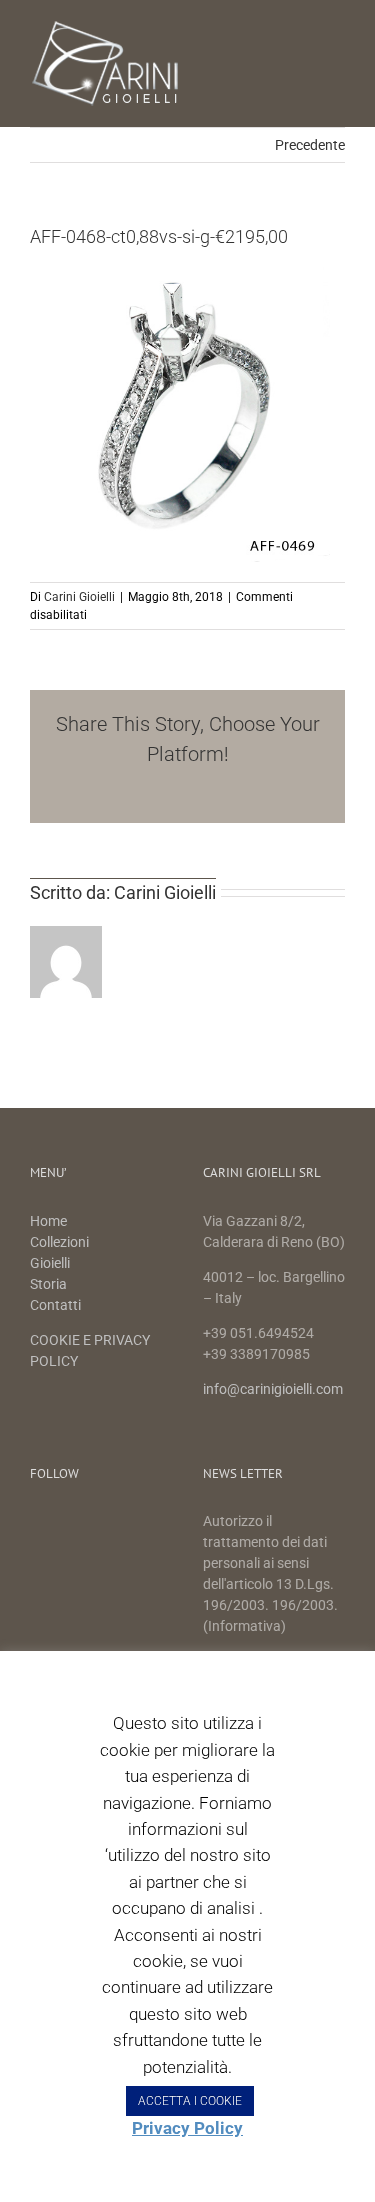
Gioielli (50, 1263)
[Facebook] (39, 1523)
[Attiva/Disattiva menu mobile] (337, 30)
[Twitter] (72, 1523)
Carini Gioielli (79, 597)
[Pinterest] (138, 1523)
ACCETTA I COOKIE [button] (190, 2101)
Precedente (310, 145)
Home (50, 1221)
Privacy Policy (187, 2128)
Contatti (55, 1305)
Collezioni (59, 1242)
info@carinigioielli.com (273, 1389)
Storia (48, 1284)
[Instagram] (105, 1523)
